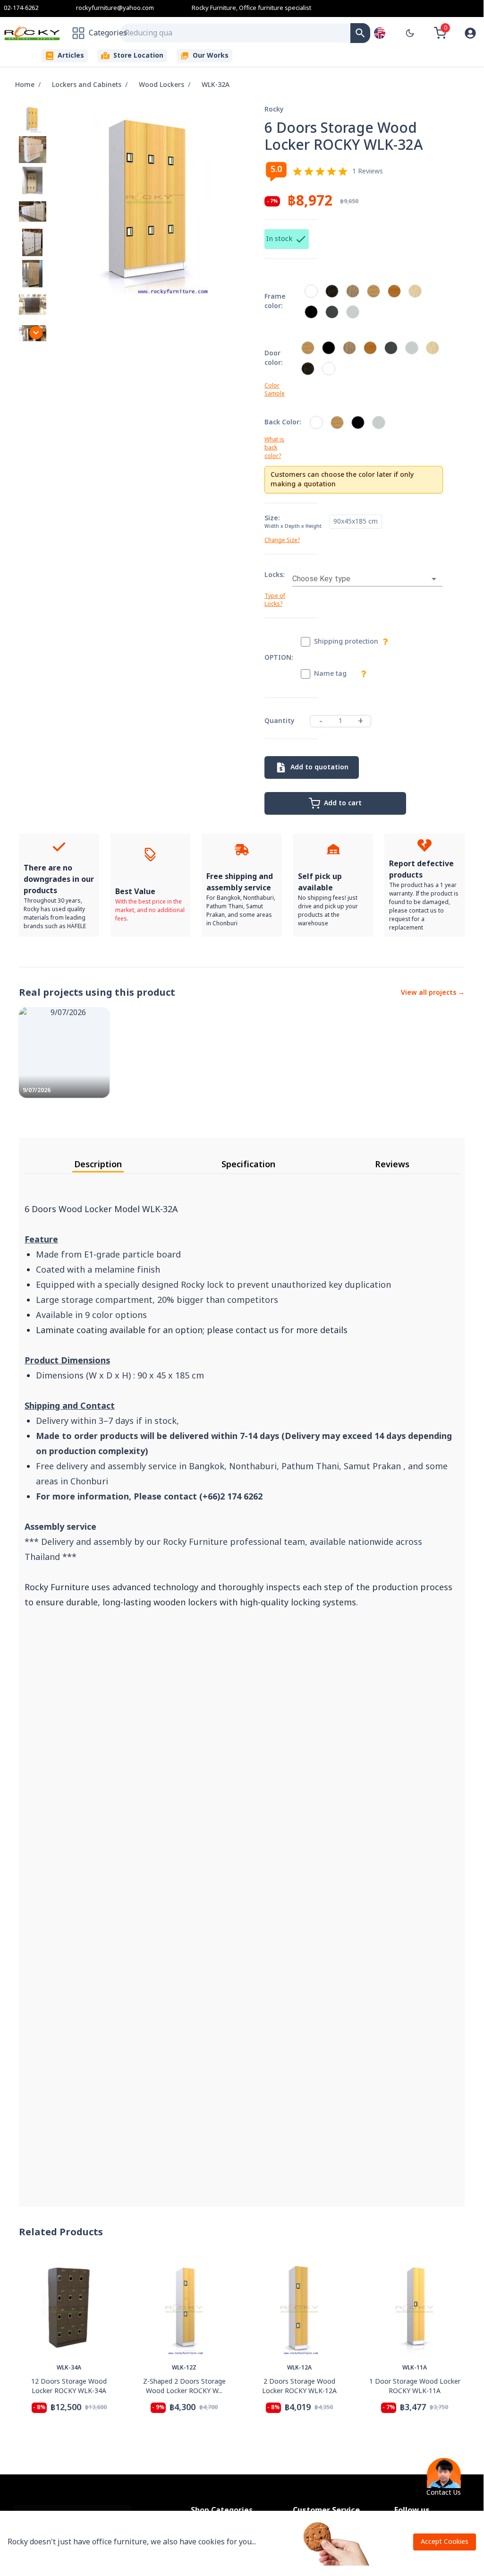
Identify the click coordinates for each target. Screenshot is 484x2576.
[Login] (470, 33)
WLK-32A (216, 85)
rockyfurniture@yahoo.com (115, 8)
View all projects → (433, 993)
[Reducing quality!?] (360, 33)
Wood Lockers (161, 85)
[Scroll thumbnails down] (36, 333)
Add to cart (343, 803)
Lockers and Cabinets (87, 85)
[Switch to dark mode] (410, 33)
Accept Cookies (445, 2542)
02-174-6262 (21, 8)
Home (25, 85)
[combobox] (236, 33)
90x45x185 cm (356, 521)
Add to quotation (319, 767)
